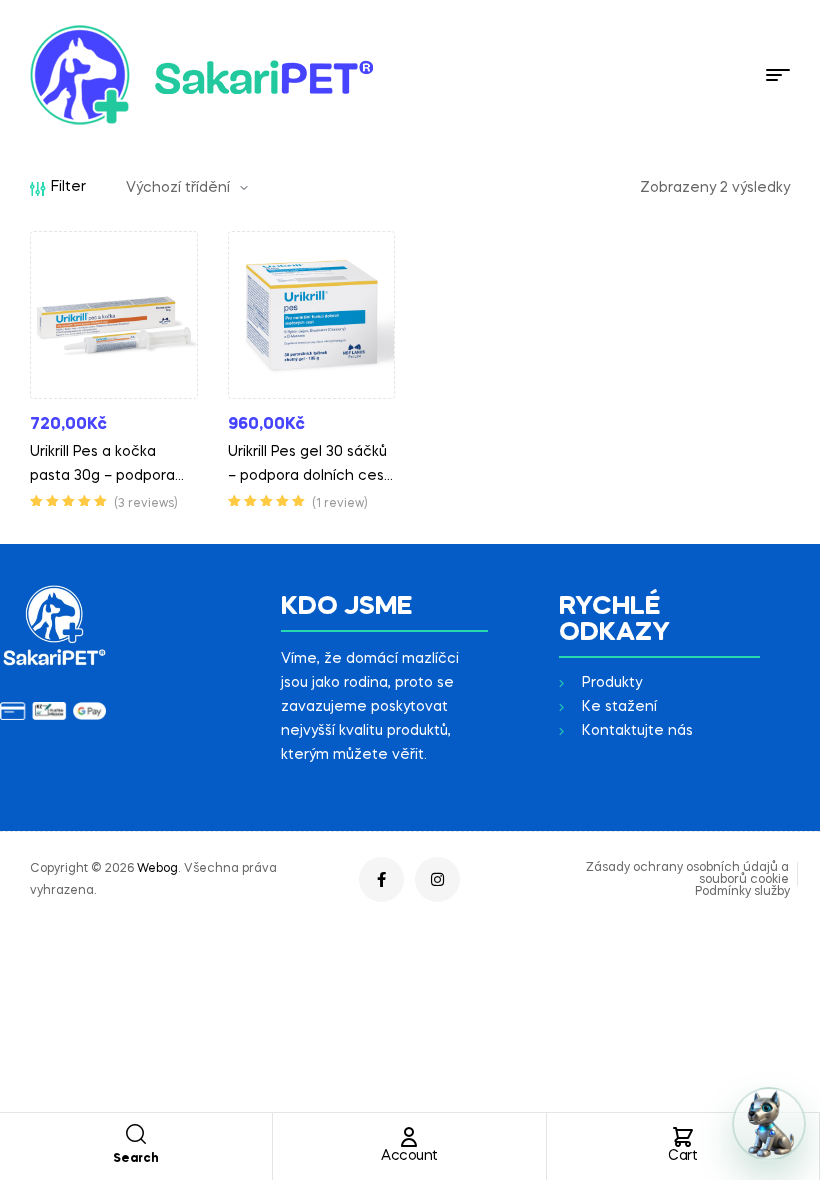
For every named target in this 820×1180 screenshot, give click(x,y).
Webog (157, 869)
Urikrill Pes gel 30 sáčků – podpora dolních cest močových (309, 476)
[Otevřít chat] (769, 1124)
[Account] (409, 1137)
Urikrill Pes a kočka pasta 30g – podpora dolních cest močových (112, 476)
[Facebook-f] (381, 879)
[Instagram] (437, 879)
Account (409, 1156)
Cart (682, 1156)
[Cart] (683, 1137)
